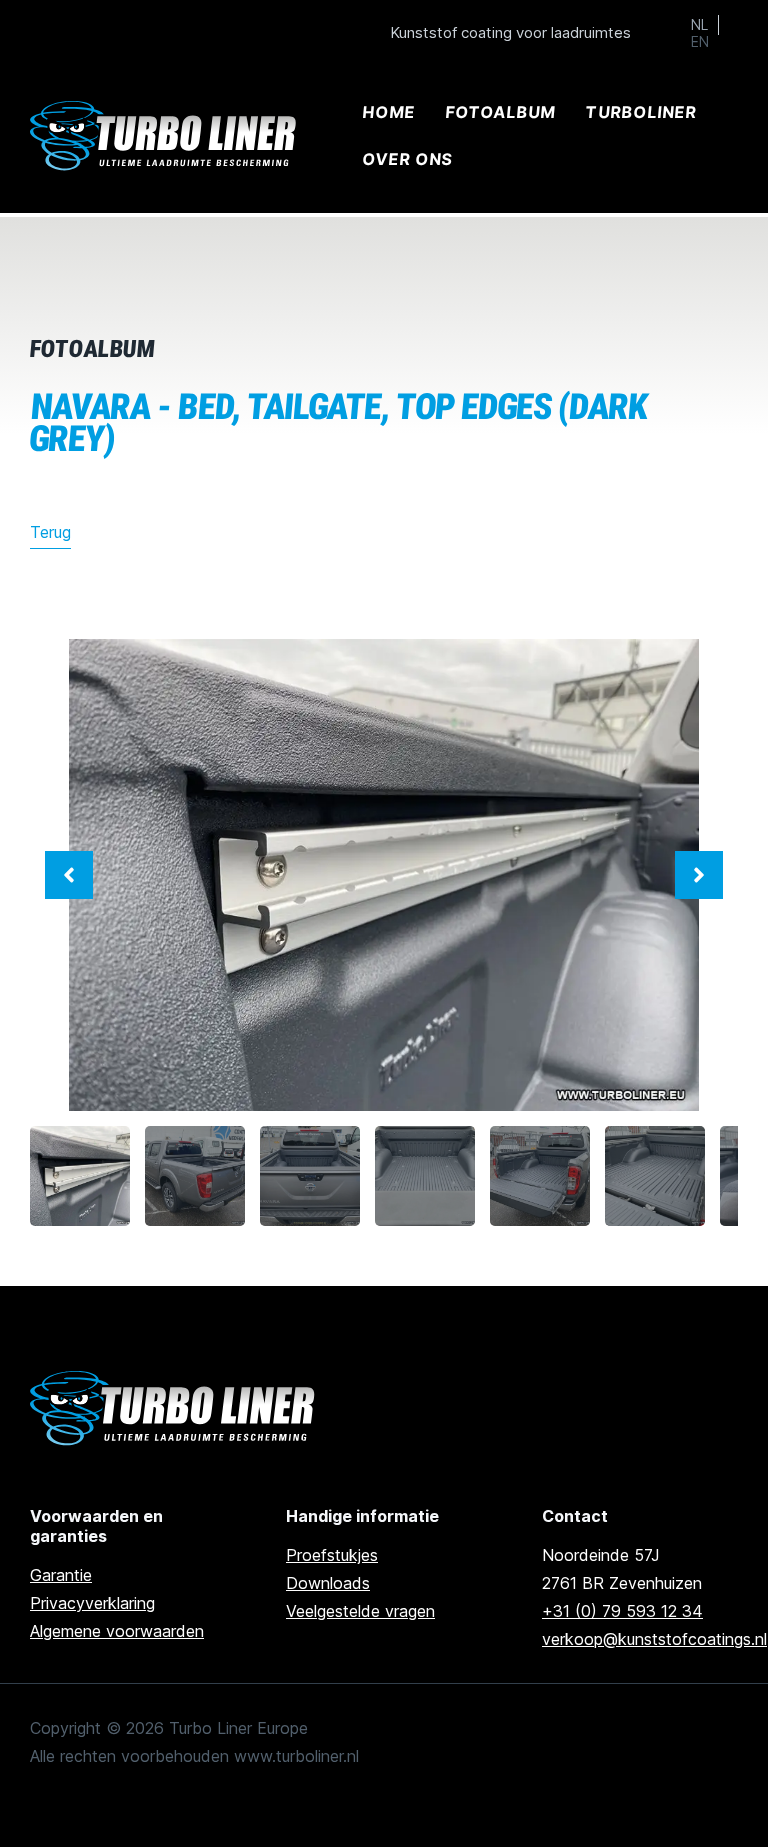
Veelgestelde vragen (360, 1611)
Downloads (328, 1583)
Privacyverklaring (92, 1603)
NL (699, 25)
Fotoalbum (500, 112)
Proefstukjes (332, 1555)
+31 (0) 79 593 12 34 (622, 1611)
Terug (50, 532)
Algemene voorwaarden (117, 1631)
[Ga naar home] (166, 136)
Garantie (61, 1575)
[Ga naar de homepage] (175, 1408)
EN (700, 42)
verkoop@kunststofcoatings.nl (654, 1639)
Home (388, 112)
